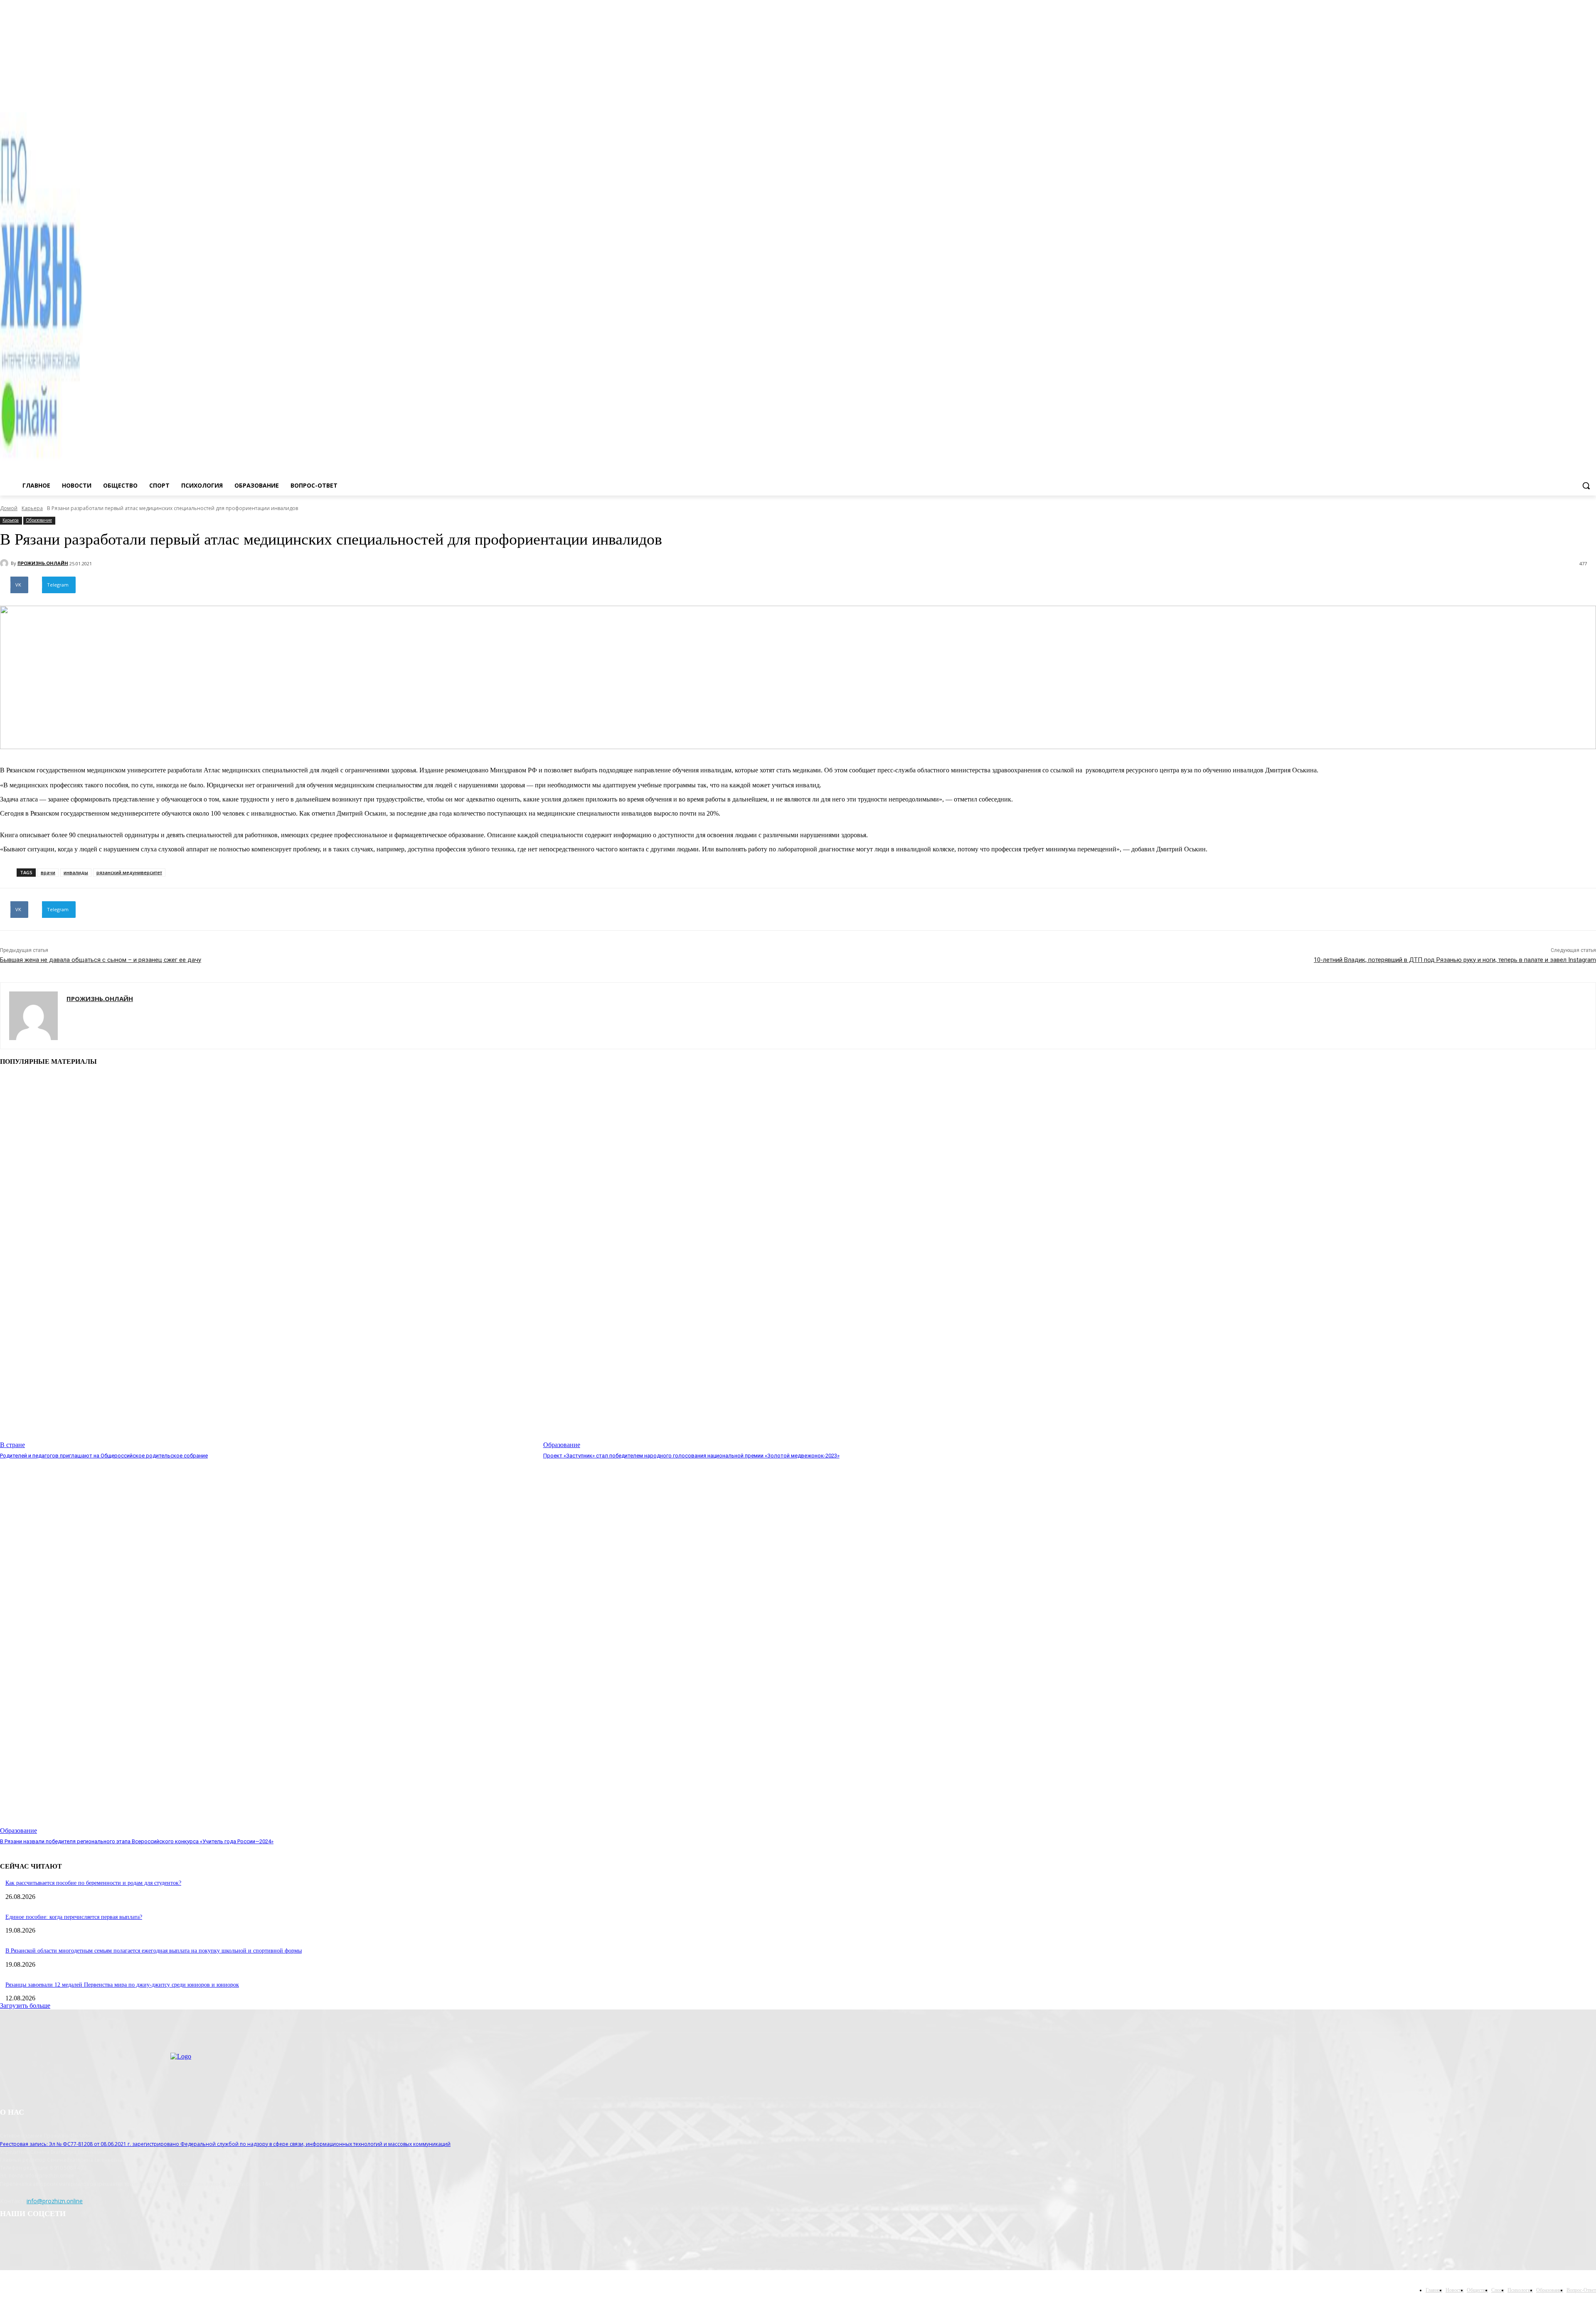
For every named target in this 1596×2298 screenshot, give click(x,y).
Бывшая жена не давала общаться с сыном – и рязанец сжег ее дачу (101, 960)
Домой (9, 508)
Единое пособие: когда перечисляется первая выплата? (74, 1917)
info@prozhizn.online (55, 2201)
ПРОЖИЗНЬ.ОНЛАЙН (43, 563)
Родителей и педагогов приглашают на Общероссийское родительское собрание (104, 1456)
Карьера (32, 508)
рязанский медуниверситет (129, 872)
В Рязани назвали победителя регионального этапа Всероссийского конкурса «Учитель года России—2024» (137, 1841)
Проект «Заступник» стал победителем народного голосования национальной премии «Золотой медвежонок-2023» (691, 1456)
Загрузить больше (25, 2006)
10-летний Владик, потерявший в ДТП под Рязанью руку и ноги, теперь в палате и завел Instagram (1455, 960)
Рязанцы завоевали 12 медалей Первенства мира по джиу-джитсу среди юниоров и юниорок (122, 1985)
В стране (12, 1445)
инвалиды (76, 872)
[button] (1586, 486)
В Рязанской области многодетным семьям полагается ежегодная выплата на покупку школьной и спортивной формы (154, 1951)
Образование (39, 520)
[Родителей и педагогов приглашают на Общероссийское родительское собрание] (267, 1261)
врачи (48, 872)
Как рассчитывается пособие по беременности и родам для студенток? (93, 1883)
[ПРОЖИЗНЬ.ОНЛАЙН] (5, 563)
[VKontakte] (1591, 95)
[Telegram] (1580, 95)
